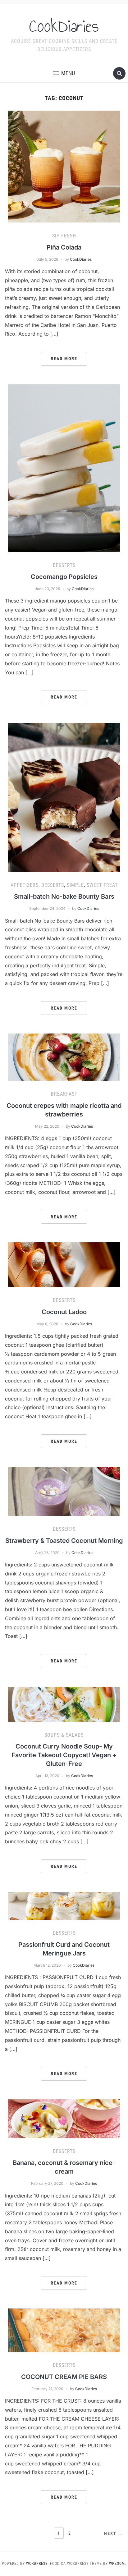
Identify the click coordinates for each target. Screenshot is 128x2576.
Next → (114, 2533)
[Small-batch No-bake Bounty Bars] (64, 797)
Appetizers (25, 885)
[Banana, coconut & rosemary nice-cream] (64, 2118)
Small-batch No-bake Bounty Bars (64, 896)
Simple (75, 885)
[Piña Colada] (64, 166)
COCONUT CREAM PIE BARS (64, 2377)
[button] (64, 73)
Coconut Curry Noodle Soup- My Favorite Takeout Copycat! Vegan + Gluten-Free (64, 1755)
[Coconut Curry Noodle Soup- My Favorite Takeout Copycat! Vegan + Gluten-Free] (64, 1704)
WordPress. (37, 2564)
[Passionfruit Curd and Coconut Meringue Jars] (64, 1905)
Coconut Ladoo (64, 1312)
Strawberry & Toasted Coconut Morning (64, 1541)
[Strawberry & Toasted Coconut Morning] (64, 1491)
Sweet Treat (102, 885)
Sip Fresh (64, 236)
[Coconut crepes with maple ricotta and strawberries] (64, 1057)
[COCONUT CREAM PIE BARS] (64, 2330)
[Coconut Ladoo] (64, 1264)
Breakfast (64, 1094)
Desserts (64, 565)
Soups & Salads (64, 1735)
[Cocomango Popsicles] (64, 468)
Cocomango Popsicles (64, 577)
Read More (64, 359)
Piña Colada (64, 247)
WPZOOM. (118, 2564)
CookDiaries (64, 26)
